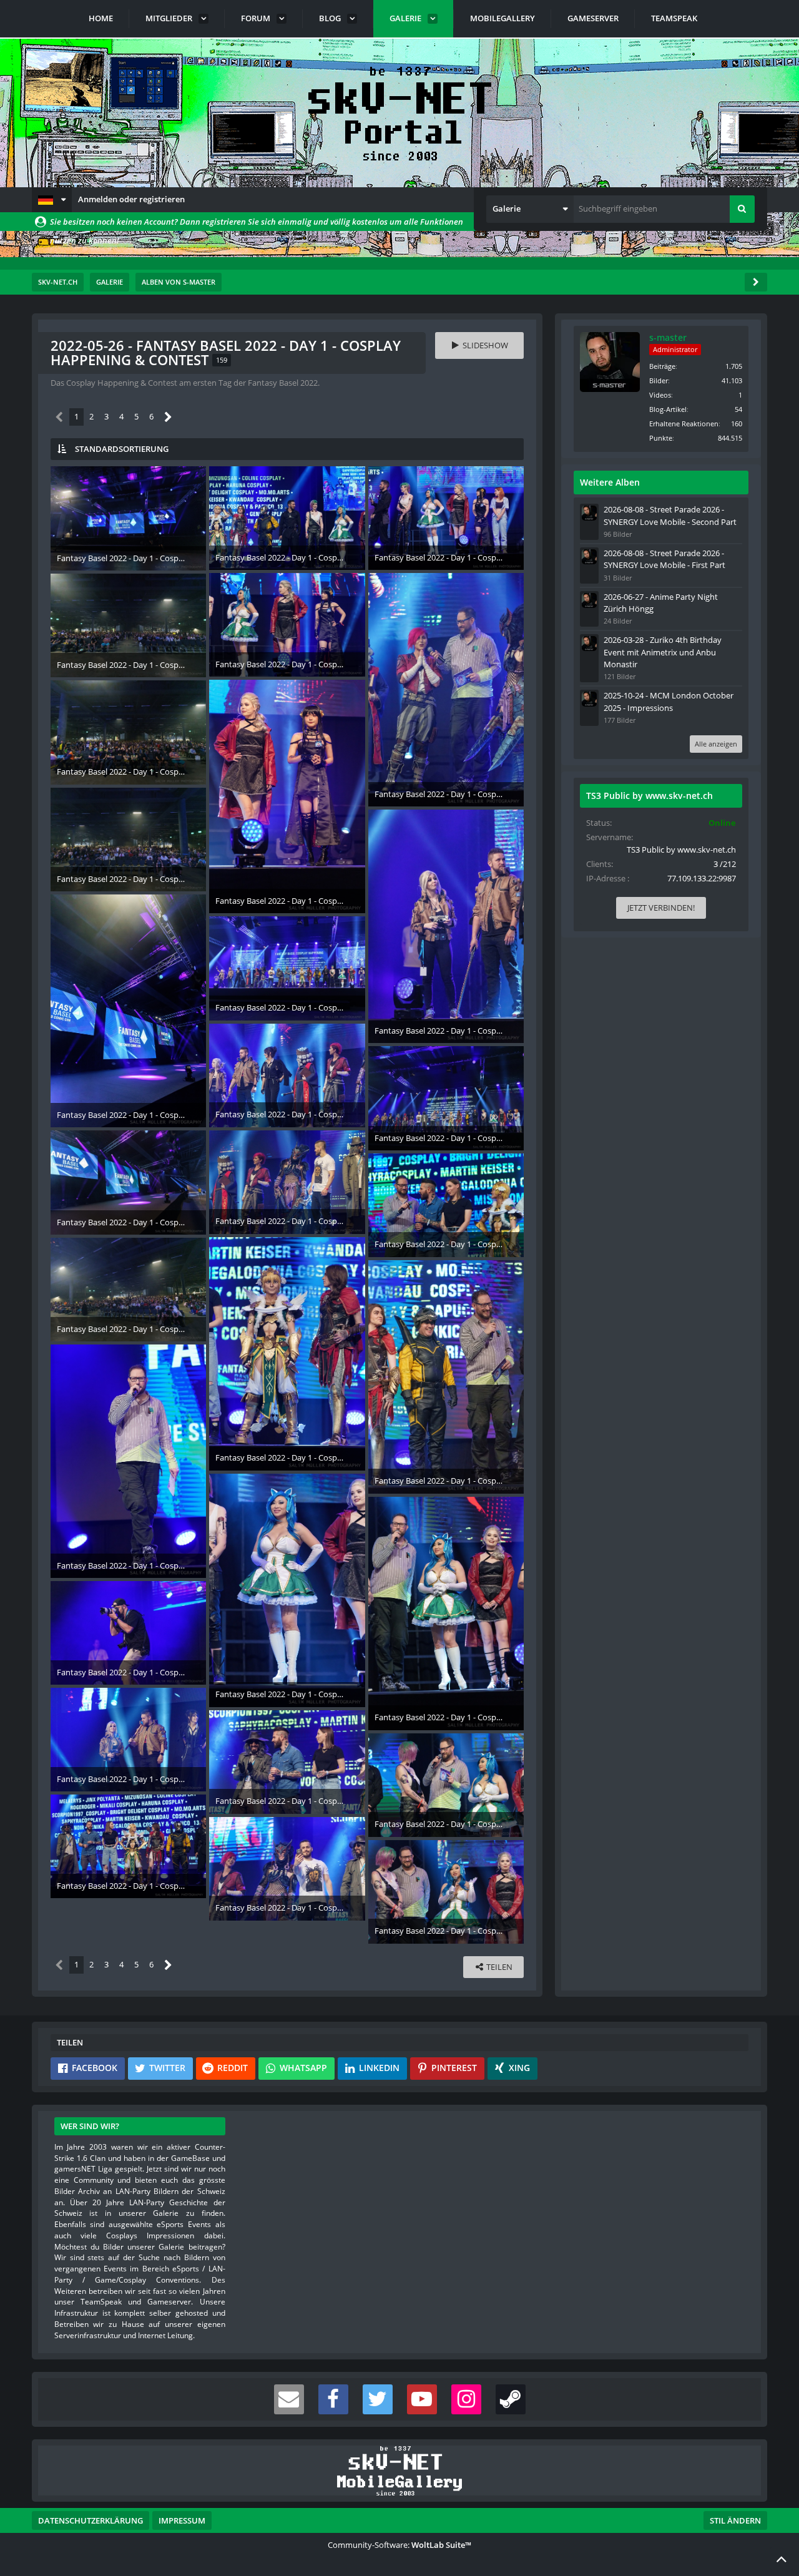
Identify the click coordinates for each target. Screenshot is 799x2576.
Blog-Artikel (668, 409)
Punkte (661, 438)
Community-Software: (399, 2545)
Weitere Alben (610, 482)
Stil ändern (735, 2520)
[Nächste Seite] (168, 417)
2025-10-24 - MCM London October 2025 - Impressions (669, 701)
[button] (52, 200)
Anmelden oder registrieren (131, 199)
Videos (660, 395)
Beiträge (662, 366)
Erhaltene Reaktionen (684, 424)
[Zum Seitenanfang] (782, 2559)
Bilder (659, 380)
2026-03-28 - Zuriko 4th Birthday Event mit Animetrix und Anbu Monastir (663, 652)
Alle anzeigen (716, 744)
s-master (668, 337)
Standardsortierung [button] (122, 449)
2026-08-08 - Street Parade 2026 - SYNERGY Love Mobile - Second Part (670, 515)
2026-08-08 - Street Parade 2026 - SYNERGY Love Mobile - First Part (664, 559)
